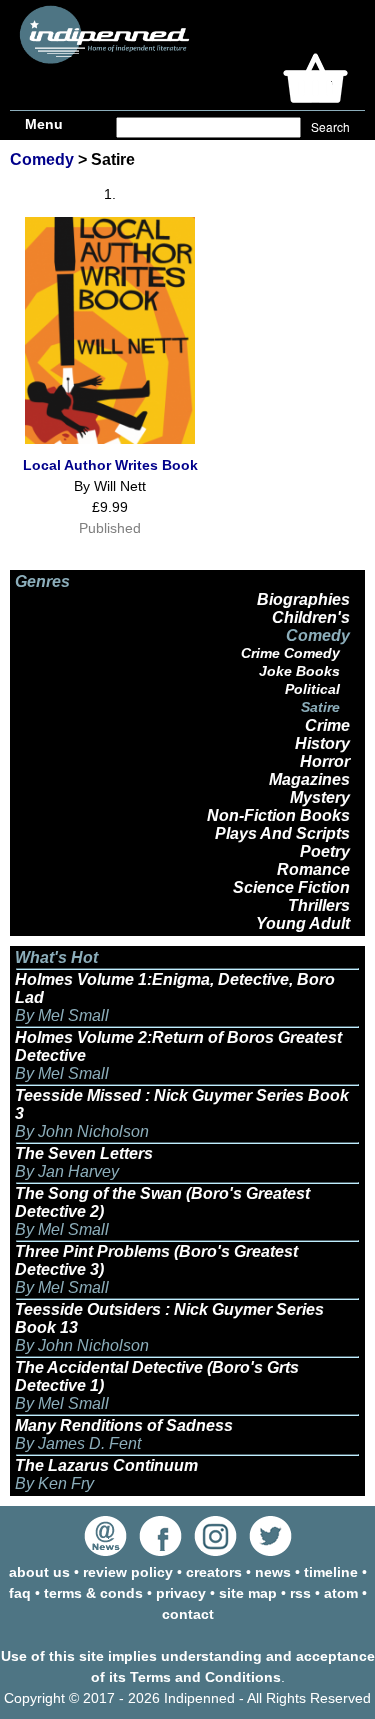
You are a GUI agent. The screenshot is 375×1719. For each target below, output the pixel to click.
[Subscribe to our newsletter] (105, 1551)
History (322, 743)
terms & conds (93, 1593)
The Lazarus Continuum (106, 1465)
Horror (325, 761)
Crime (327, 725)
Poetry (325, 851)
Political (312, 689)
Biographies (303, 599)
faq (20, 1593)
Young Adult (303, 923)
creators (214, 1572)
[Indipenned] (101, 56)
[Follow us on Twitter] (270, 1551)
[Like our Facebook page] (160, 1551)
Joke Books (299, 671)
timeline (331, 1572)
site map (248, 1593)
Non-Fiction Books (278, 815)
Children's (311, 617)
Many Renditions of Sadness (124, 1425)
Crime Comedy (290, 653)
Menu (44, 124)
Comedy (42, 159)
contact (188, 1614)
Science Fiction (291, 887)
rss (300, 1593)
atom (341, 1593)
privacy (181, 1593)
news (273, 1572)
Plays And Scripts (282, 833)
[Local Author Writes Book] (110, 439)
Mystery (320, 797)
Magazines (309, 779)
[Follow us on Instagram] (215, 1551)
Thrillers (319, 905)
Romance (313, 869)
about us (39, 1572)
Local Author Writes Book (110, 465)
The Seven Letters (84, 1153)
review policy (128, 1572)
